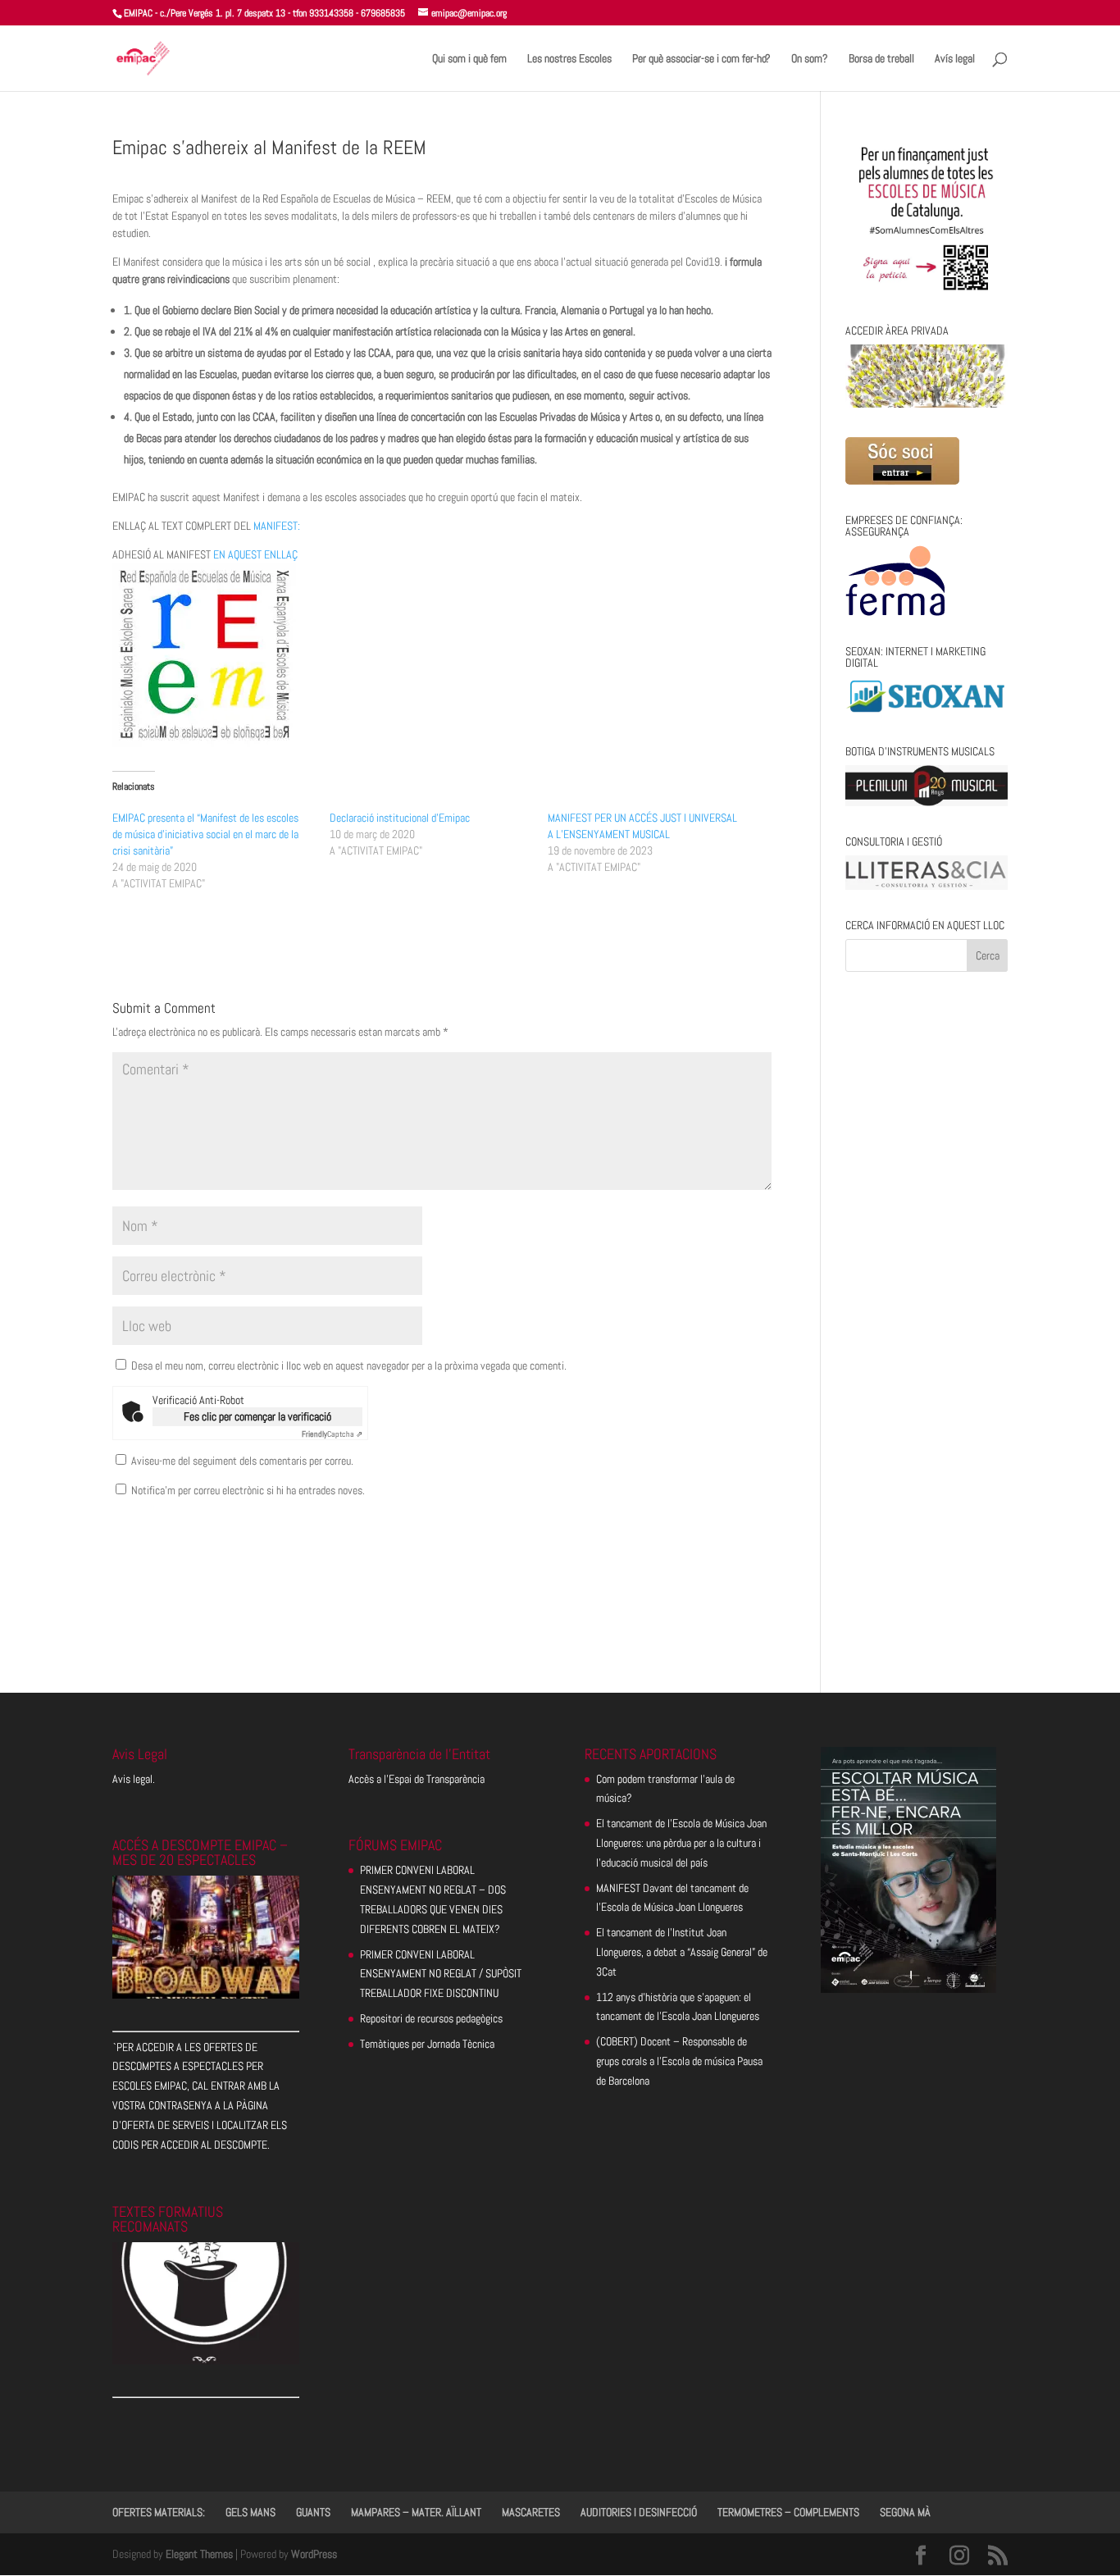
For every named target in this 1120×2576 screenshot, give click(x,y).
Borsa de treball (881, 59)
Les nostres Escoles (569, 59)
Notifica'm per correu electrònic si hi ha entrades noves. (248, 1490)
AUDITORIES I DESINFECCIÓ (639, 2512)
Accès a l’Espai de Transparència (417, 1779)
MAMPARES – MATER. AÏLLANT (416, 2512)
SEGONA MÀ (905, 2512)
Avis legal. (134, 1779)
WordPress (314, 2554)
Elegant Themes (199, 2554)
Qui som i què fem (469, 59)
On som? (810, 59)
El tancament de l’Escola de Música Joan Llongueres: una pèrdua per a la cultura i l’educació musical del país (681, 1843)
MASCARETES (531, 2512)
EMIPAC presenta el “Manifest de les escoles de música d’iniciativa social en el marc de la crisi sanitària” (205, 834)
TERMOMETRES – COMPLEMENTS (788, 2512)
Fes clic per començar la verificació (257, 1416)
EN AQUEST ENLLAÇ (255, 554)
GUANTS (313, 2512)
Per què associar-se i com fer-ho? (701, 59)
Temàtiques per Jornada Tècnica (427, 2044)
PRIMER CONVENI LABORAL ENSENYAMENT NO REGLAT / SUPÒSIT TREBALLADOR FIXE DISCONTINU (441, 1974)
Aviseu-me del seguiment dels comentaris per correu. (242, 1461)
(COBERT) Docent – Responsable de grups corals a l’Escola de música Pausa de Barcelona (679, 2061)
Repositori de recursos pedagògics (431, 2018)
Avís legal (955, 59)
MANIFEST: (277, 526)
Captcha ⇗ (332, 1434)
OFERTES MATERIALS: (159, 2512)
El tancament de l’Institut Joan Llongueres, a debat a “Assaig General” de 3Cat (682, 1952)
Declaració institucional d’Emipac (400, 818)
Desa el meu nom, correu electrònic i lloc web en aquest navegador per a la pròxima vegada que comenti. (349, 1366)
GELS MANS (250, 2512)
